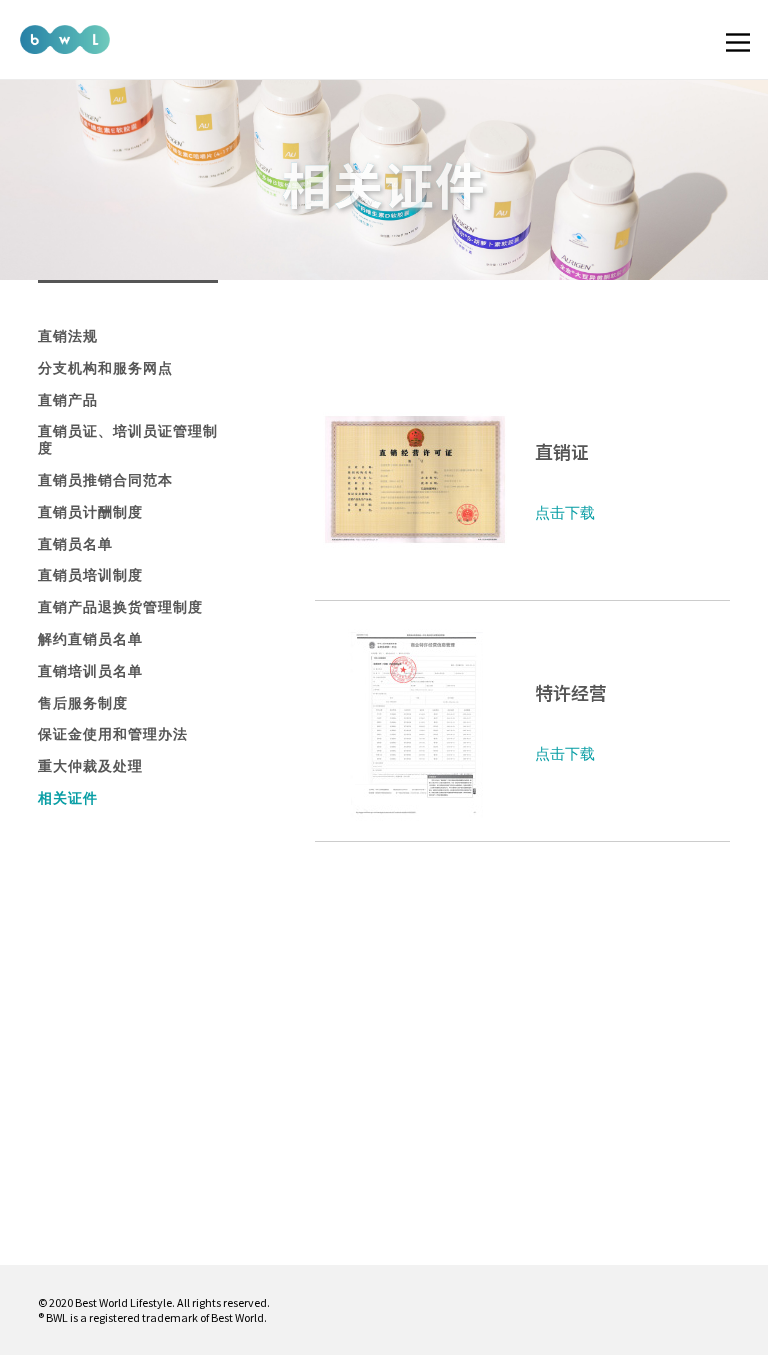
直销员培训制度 (90, 575)
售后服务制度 (83, 703)
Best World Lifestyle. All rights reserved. (172, 1302)
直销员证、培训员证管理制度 (128, 439)
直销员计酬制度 (90, 512)
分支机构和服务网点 (105, 368)
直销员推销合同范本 (105, 480)
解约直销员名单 (90, 639)
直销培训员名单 (90, 671)
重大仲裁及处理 (90, 766)
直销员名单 (75, 544)
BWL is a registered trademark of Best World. (156, 1317)
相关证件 (68, 798)
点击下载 (565, 512)
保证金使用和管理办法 (113, 734)
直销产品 (68, 400)
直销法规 (68, 336)
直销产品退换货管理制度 (120, 607)
